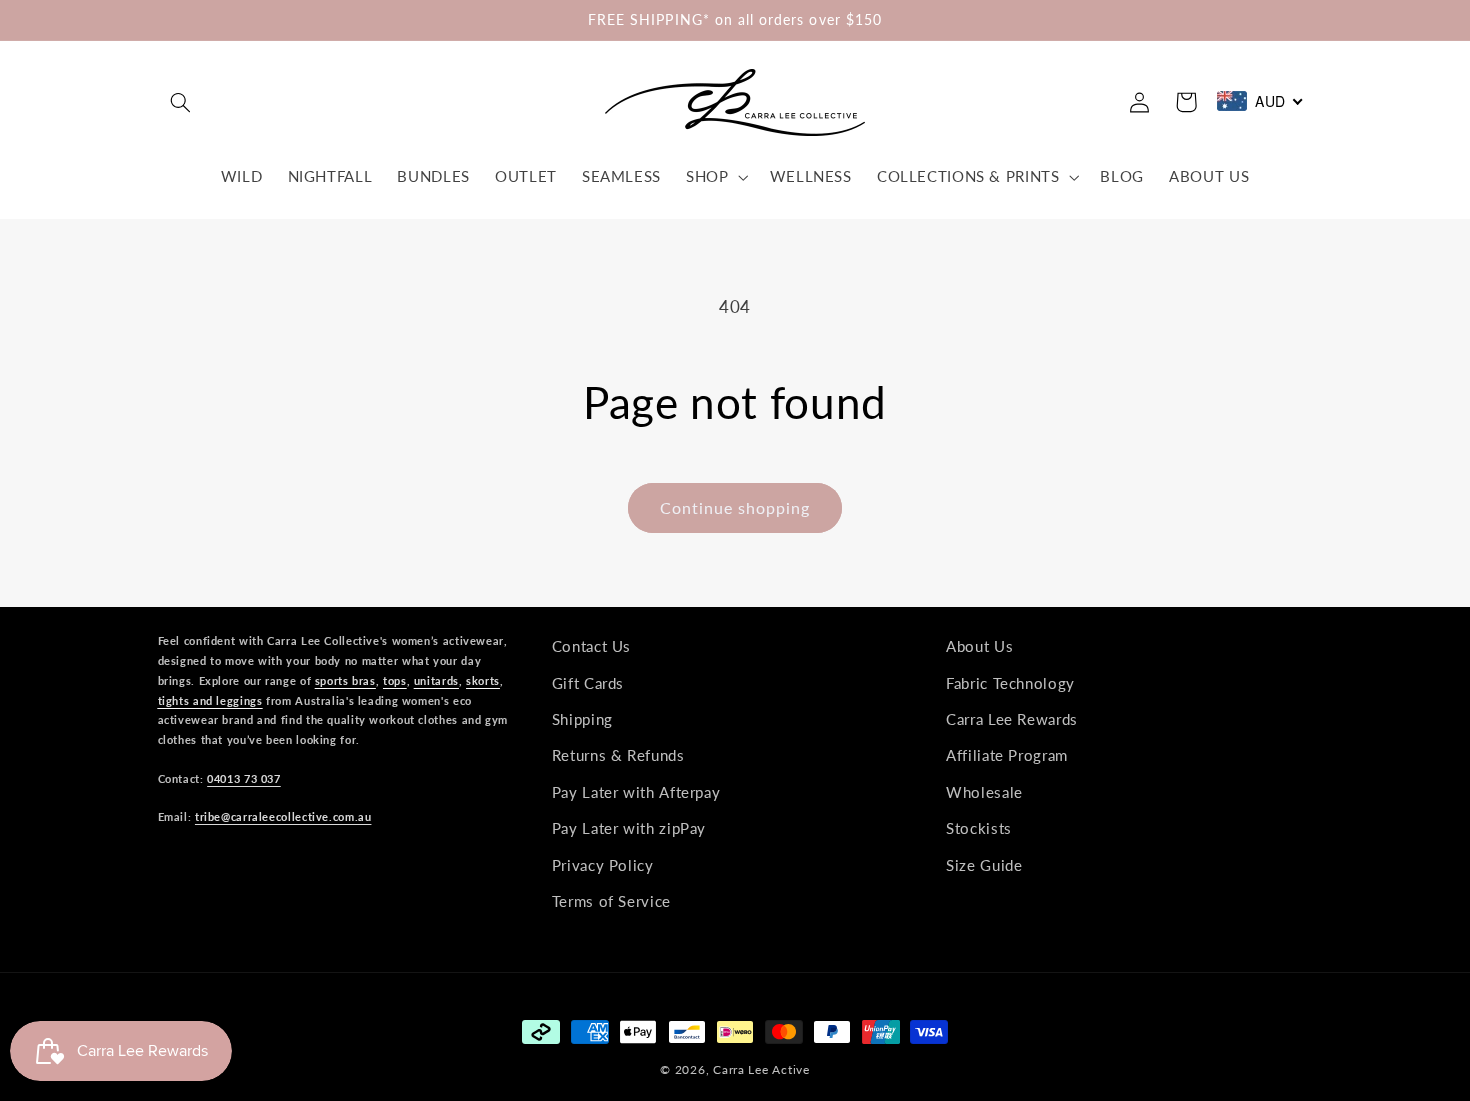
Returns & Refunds (618, 755)
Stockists (979, 828)
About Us (979, 646)
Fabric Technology (1010, 682)
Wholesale (984, 791)
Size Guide (984, 864)
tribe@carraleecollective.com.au (283, 816)
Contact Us (591, 646)
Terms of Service (611, 900)
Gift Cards (588, 682)
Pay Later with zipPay (629, 828)
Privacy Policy (603, 864)
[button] (181, 102)
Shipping (582, 718)
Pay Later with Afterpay (636, 791)
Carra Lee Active (761, 1069)
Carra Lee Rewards (1012, 718)
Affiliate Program (1007, 755)
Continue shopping (735, 507)
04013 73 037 (244, 777)
